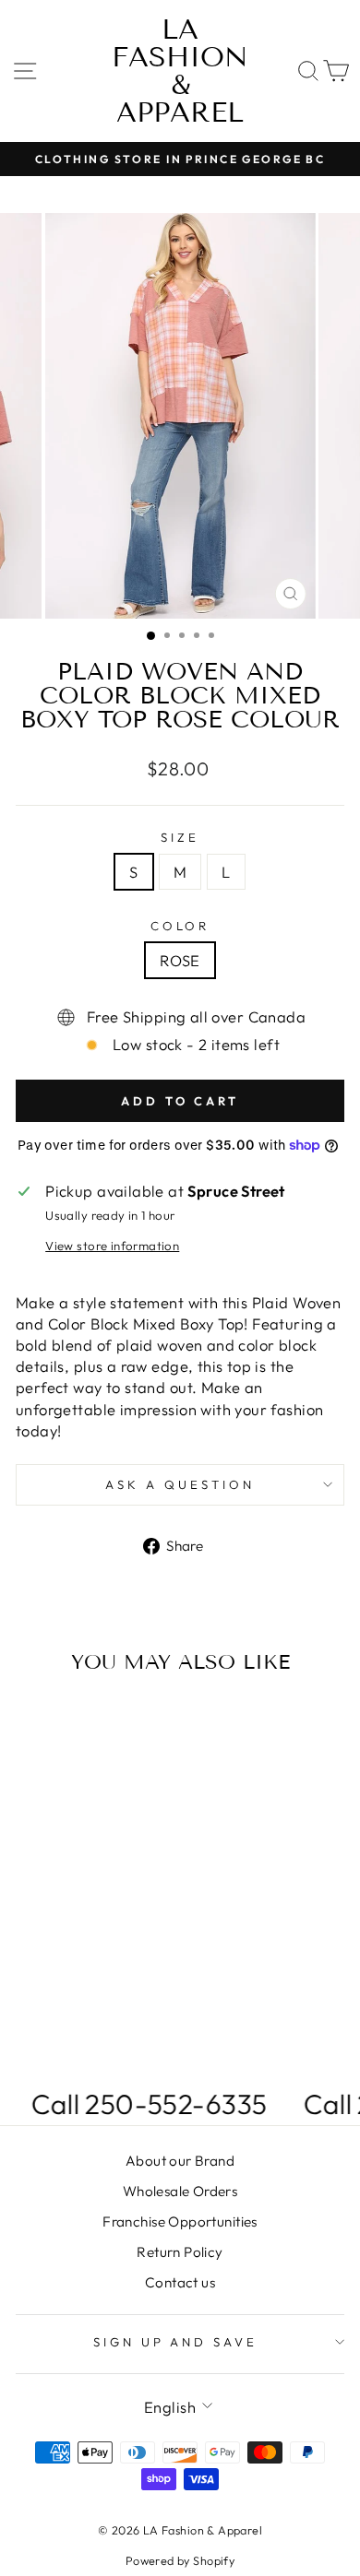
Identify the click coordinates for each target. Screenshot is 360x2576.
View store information (112, 1246)
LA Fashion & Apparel (180, 71)
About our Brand (180, 2161)
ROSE (180, 960)
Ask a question (180, 1484)
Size (180, 837)
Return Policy (180, 2252)
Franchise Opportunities (180, 2222)
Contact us (180, 2282)
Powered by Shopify (180, 2560)
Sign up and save (176, 2342)
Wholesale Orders (180, 2191)
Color (180, 926)
